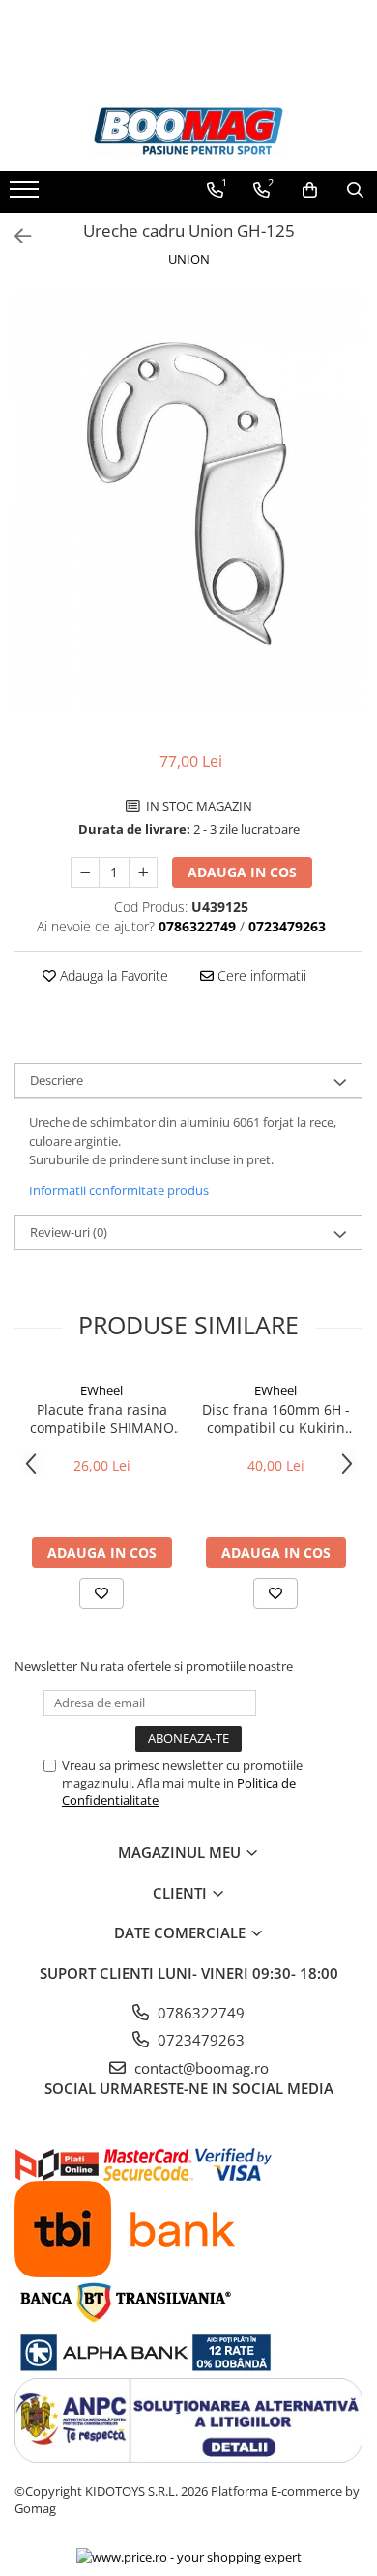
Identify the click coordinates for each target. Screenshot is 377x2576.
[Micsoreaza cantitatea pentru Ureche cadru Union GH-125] (85, 873)
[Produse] (27, 195)
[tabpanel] (188, 501)
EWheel (101, 1390)
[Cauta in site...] (355, 190)
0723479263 (199, 2040)
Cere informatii (260, 975)
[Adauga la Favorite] (101, 1593)
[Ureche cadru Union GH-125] (188, 501)
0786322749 (199, 2013)
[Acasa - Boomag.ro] (188, 131)
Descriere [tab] (57, 1080)
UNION (189, 259)
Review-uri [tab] (69, 1232)
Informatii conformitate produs (119, 1190)
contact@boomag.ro (200, 2068)
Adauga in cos (242, 872)
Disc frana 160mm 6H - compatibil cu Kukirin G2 (276, 1418)
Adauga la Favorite (112, 975)
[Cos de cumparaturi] (310, 190)
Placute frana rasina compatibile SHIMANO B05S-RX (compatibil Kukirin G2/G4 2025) (102, 1418)
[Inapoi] (14, 236)
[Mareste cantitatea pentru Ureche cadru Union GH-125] (143, 873)
